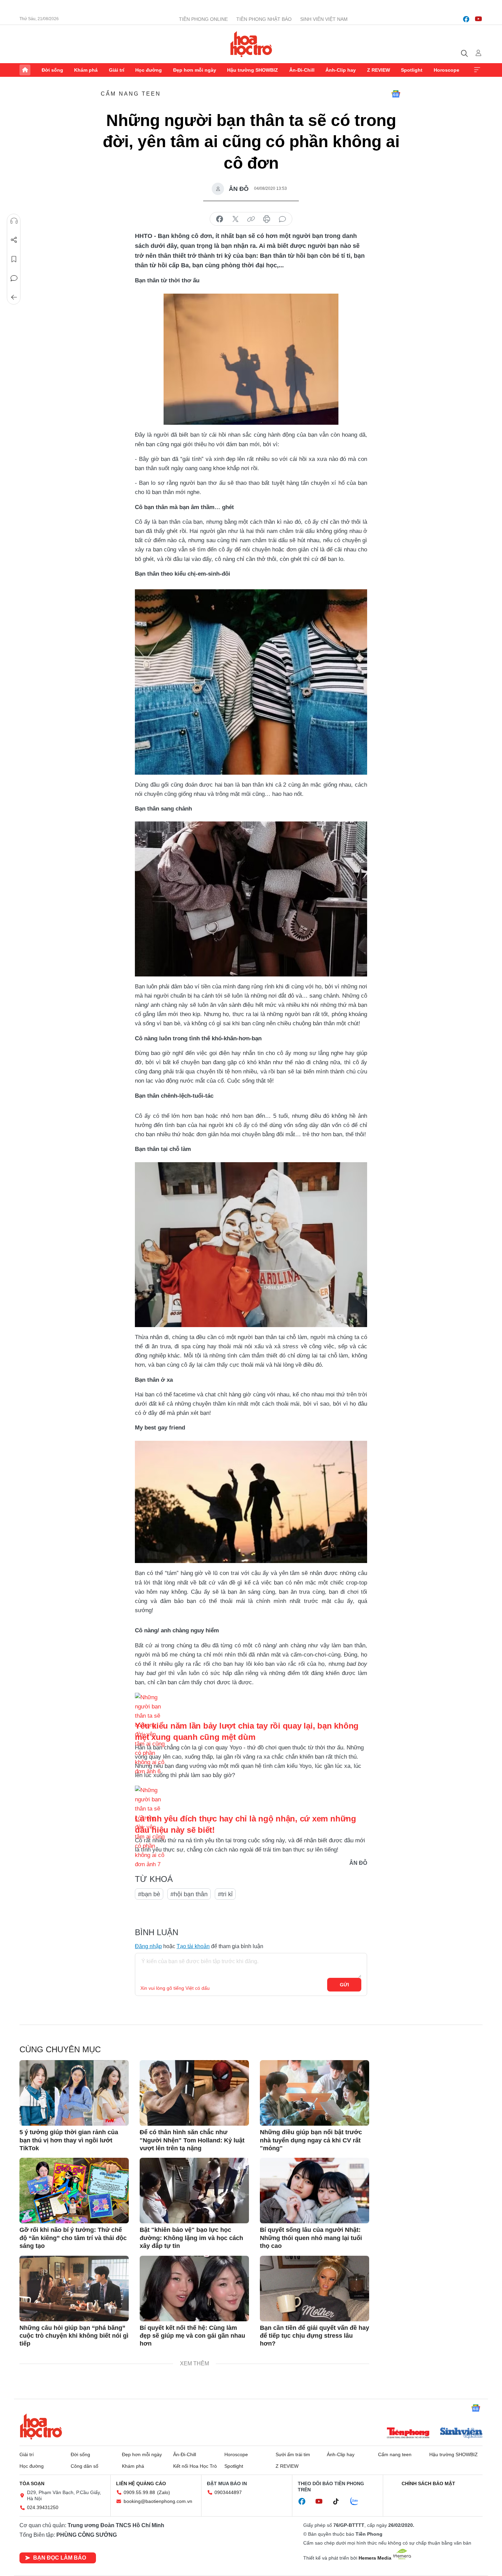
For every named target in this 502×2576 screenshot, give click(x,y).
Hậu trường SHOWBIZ (253, 70)
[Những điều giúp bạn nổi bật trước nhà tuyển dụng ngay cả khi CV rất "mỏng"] (315, 2093)
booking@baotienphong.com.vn (158, 2501)
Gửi (344, 1985)
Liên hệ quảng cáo (141, 2483)
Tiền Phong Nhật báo (264, 19)
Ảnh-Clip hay (341, 70)
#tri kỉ (225, 1894)
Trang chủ (25, 70)
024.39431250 (43, 2507)
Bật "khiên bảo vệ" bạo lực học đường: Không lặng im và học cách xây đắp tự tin (191, 2238)
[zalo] (358, 2502)
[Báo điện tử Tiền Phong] (408, 2434)
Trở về (14, 297)
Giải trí (117, 70)
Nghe (14, 221)
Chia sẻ (14, 240)
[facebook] (466, 19)
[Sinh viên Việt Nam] (461, 2434)
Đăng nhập (148, 1946)
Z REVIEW (379, 70)
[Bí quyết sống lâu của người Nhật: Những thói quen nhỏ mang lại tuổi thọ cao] (315, 2191)
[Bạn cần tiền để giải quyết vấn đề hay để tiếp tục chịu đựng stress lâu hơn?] (315, 2289)
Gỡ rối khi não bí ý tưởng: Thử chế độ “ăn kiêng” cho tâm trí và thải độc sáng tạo (73, 2238)
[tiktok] (339, 2502)
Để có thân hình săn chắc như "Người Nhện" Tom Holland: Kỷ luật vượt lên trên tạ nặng (192, 2140)
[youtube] (478, 19)
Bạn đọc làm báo (60, 2558)
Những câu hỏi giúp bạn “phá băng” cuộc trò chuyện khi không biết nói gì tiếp (74, 2336)
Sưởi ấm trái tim (293, 2454)
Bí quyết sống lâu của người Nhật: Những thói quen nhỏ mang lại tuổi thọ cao (311, 2238)
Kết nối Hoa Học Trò (195, 2466)
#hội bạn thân (189, 1894)
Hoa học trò (41, 2426)
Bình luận (14, 278)
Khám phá (86, 70)
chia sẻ (220, 219)
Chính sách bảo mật (428, 2483)
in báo (267, 219)
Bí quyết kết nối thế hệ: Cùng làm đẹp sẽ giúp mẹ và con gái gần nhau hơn (192, 2336)
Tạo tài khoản (193, 1946)
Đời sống (52, 70)
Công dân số (85, 2466)
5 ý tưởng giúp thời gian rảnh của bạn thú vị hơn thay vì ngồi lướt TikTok (69, 2140)
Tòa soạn (32, 2483)
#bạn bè (149, 1894)
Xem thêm (477, 70)
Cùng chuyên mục (60, 2049)
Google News (396, 94)
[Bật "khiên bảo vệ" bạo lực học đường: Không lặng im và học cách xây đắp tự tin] (194, 2191)
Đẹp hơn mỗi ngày (195, 70)
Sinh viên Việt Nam (324, 19)
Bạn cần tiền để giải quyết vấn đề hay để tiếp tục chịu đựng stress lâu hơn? (315, 2336)
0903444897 (228, 2492)
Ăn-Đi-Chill (302, 70)
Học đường (149, 70)
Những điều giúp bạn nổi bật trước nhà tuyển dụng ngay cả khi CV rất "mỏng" (311, 2140)
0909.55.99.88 (139, 2492)
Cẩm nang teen (131, 94)
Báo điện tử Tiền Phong (251, 44)
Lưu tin (14, 259)
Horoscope (447, 70)
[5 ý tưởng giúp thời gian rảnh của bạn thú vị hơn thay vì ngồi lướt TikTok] (74, 2093)
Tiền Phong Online (203, 19)
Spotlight (412, 70)
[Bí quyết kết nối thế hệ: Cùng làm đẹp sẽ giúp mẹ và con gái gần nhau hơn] (194, 2289)
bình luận (282, 219)
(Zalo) (164, 2492)
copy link (251, 219)
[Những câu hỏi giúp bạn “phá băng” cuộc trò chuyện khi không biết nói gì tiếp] (74, 2289)
